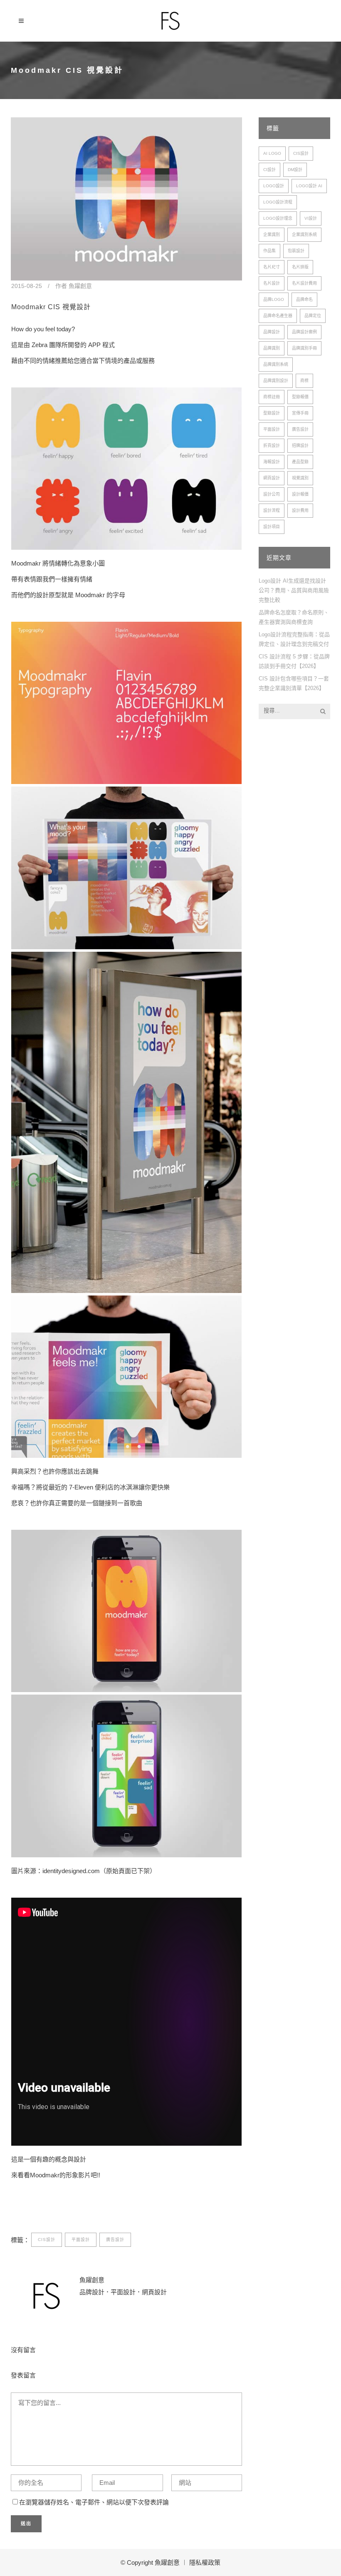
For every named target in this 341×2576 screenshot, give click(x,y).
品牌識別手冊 (304, 348)
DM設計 (295, 170)
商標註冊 (272, 397)
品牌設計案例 (304, 332)
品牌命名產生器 (278, 316)
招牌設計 (300, 445)
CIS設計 (47, 2240)
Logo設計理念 (278, 218)
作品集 (269, 251)
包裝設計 (296, 251)
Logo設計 (274, 186)
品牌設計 (272, 332)
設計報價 (300, 494)
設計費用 (300, 510)
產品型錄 (300, 462)
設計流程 (272, 510)
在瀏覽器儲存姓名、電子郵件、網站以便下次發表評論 (94, 2502)
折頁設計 (272, 445)
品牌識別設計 (276, 381)
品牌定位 (313, 316)
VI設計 (311, 218)
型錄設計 (272, 413)
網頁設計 (272, 478)
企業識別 (272, 235)
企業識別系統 (304, 235)
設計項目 (272, 527)
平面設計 (81, 2240)
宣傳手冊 (300, 413)
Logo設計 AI (309, 186)
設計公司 (272, 494)
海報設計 (272, 462)
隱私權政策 (205, 2562)
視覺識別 (300, 478)
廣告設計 (115, 2240)
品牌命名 (304, 299)
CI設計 (269, 170)
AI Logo (272, 153)
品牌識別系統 (276, 364)
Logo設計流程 (278, 202)
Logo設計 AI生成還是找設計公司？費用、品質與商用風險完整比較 (294, 590)
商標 (304, 381)
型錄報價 (300, 397)
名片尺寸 (272, 267)
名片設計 (272, 283)
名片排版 (300, 267)
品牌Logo (274, 299)
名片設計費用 (304, 283)
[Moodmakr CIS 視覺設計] (126, 199)
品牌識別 (272, 348)
